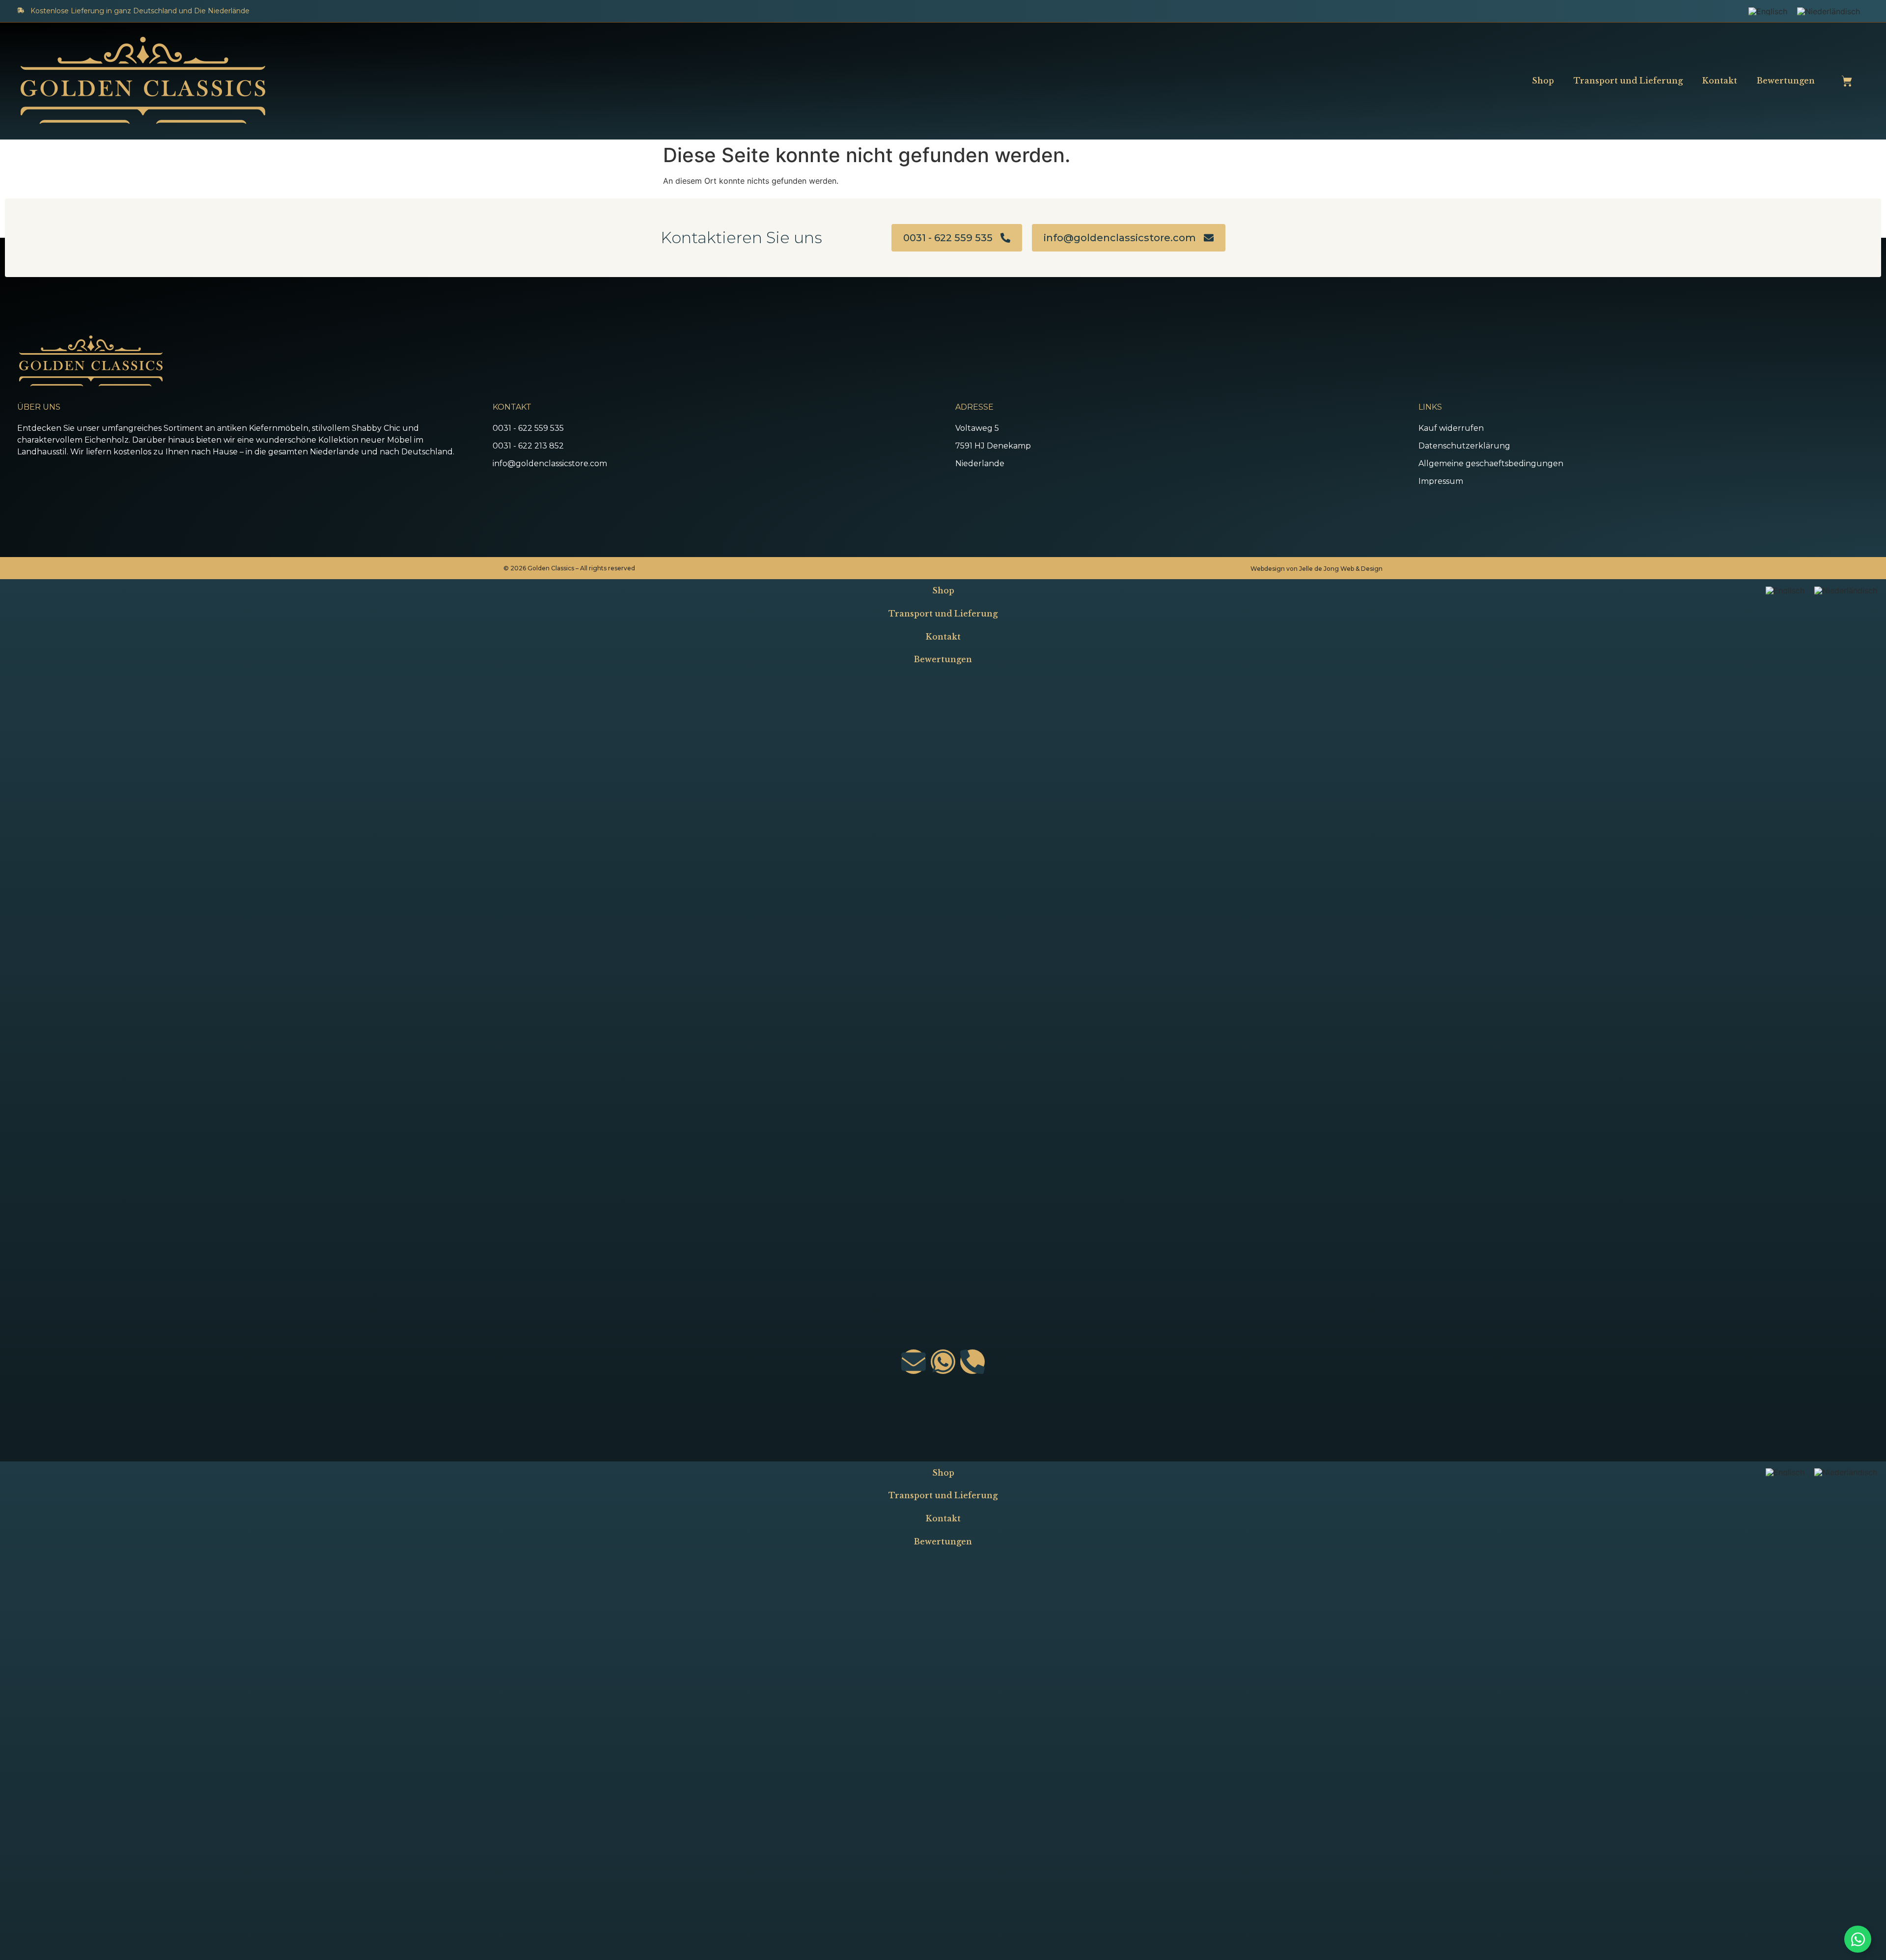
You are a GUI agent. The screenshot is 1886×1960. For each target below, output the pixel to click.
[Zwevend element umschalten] (1858, 1939)
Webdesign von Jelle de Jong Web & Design (1317, 569)
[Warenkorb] (1847, 81)
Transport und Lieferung (1628, 81)
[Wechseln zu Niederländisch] (1829, 11)
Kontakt (1720, 81)
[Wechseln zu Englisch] (1768, 11)
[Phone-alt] (972, 1362)
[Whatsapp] (943, 1362)
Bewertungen (1786, 81)
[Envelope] (914, 1362)
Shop (1543, 81)
